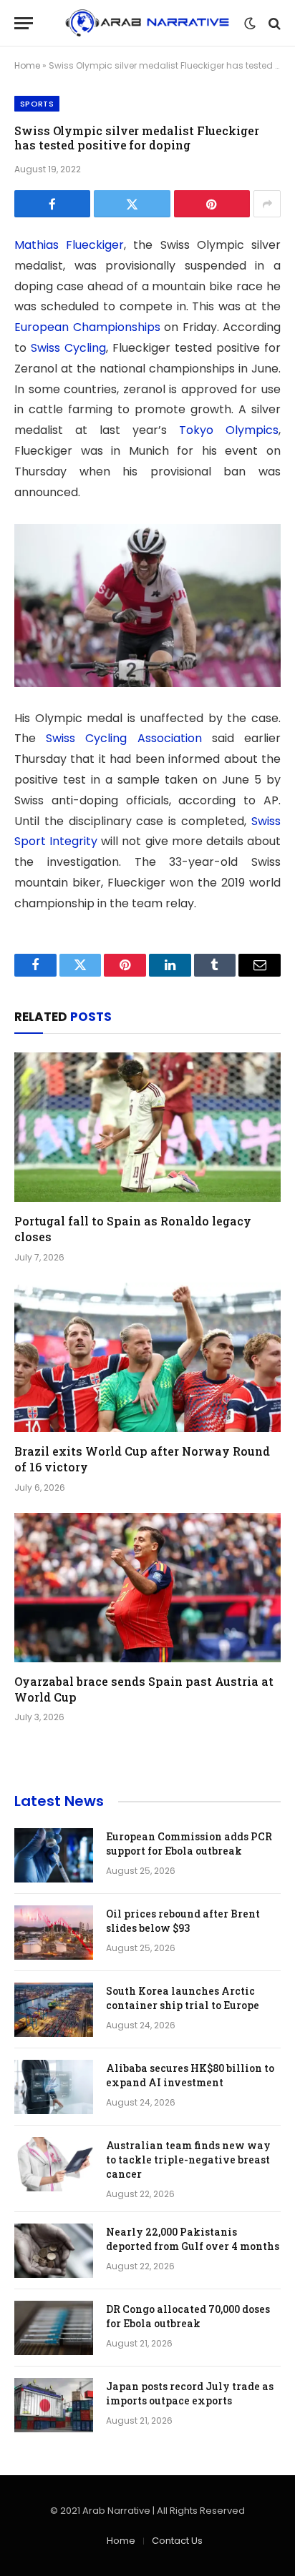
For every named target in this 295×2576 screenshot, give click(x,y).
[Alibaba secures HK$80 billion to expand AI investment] (54, 2087)
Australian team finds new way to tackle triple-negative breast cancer (188, 2160)
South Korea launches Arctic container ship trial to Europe (183, 1998)
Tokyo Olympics (229, 430)
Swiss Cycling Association (124, 738)
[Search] (273, 23)
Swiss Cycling (68, 348)
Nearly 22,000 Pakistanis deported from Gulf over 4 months (193, 2239)
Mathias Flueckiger (69, 245)
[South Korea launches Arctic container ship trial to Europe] (54, 2010)
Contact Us (177, 2541)
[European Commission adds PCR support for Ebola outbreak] (54, 1855)
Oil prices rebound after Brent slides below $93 (183, 1921)
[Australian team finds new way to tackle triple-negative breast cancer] (54, 2164)
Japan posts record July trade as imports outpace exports (190, 2393)
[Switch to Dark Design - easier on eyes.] (250, 24)
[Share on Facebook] (52, 204)
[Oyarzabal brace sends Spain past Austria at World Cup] (147, 1588)
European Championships (87, 327)
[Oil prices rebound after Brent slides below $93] (54, 1933)
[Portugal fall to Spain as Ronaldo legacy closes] (147, 1127)
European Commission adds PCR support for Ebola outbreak (189, 1844)
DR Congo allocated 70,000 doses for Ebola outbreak (188, 2316)
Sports (37, 104)
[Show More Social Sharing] (267, 204)
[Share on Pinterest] (212, 204)
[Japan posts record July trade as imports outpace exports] (54, 2405)
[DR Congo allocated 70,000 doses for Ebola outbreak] (54, 2328)
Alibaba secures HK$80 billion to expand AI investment (190, 2075)
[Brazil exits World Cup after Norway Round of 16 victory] (147, 1357)
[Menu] (24, 23)
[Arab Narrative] (147, 23)
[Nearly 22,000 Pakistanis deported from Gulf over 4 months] (54, 2251)
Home (27, 65)
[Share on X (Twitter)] (132, 204)
